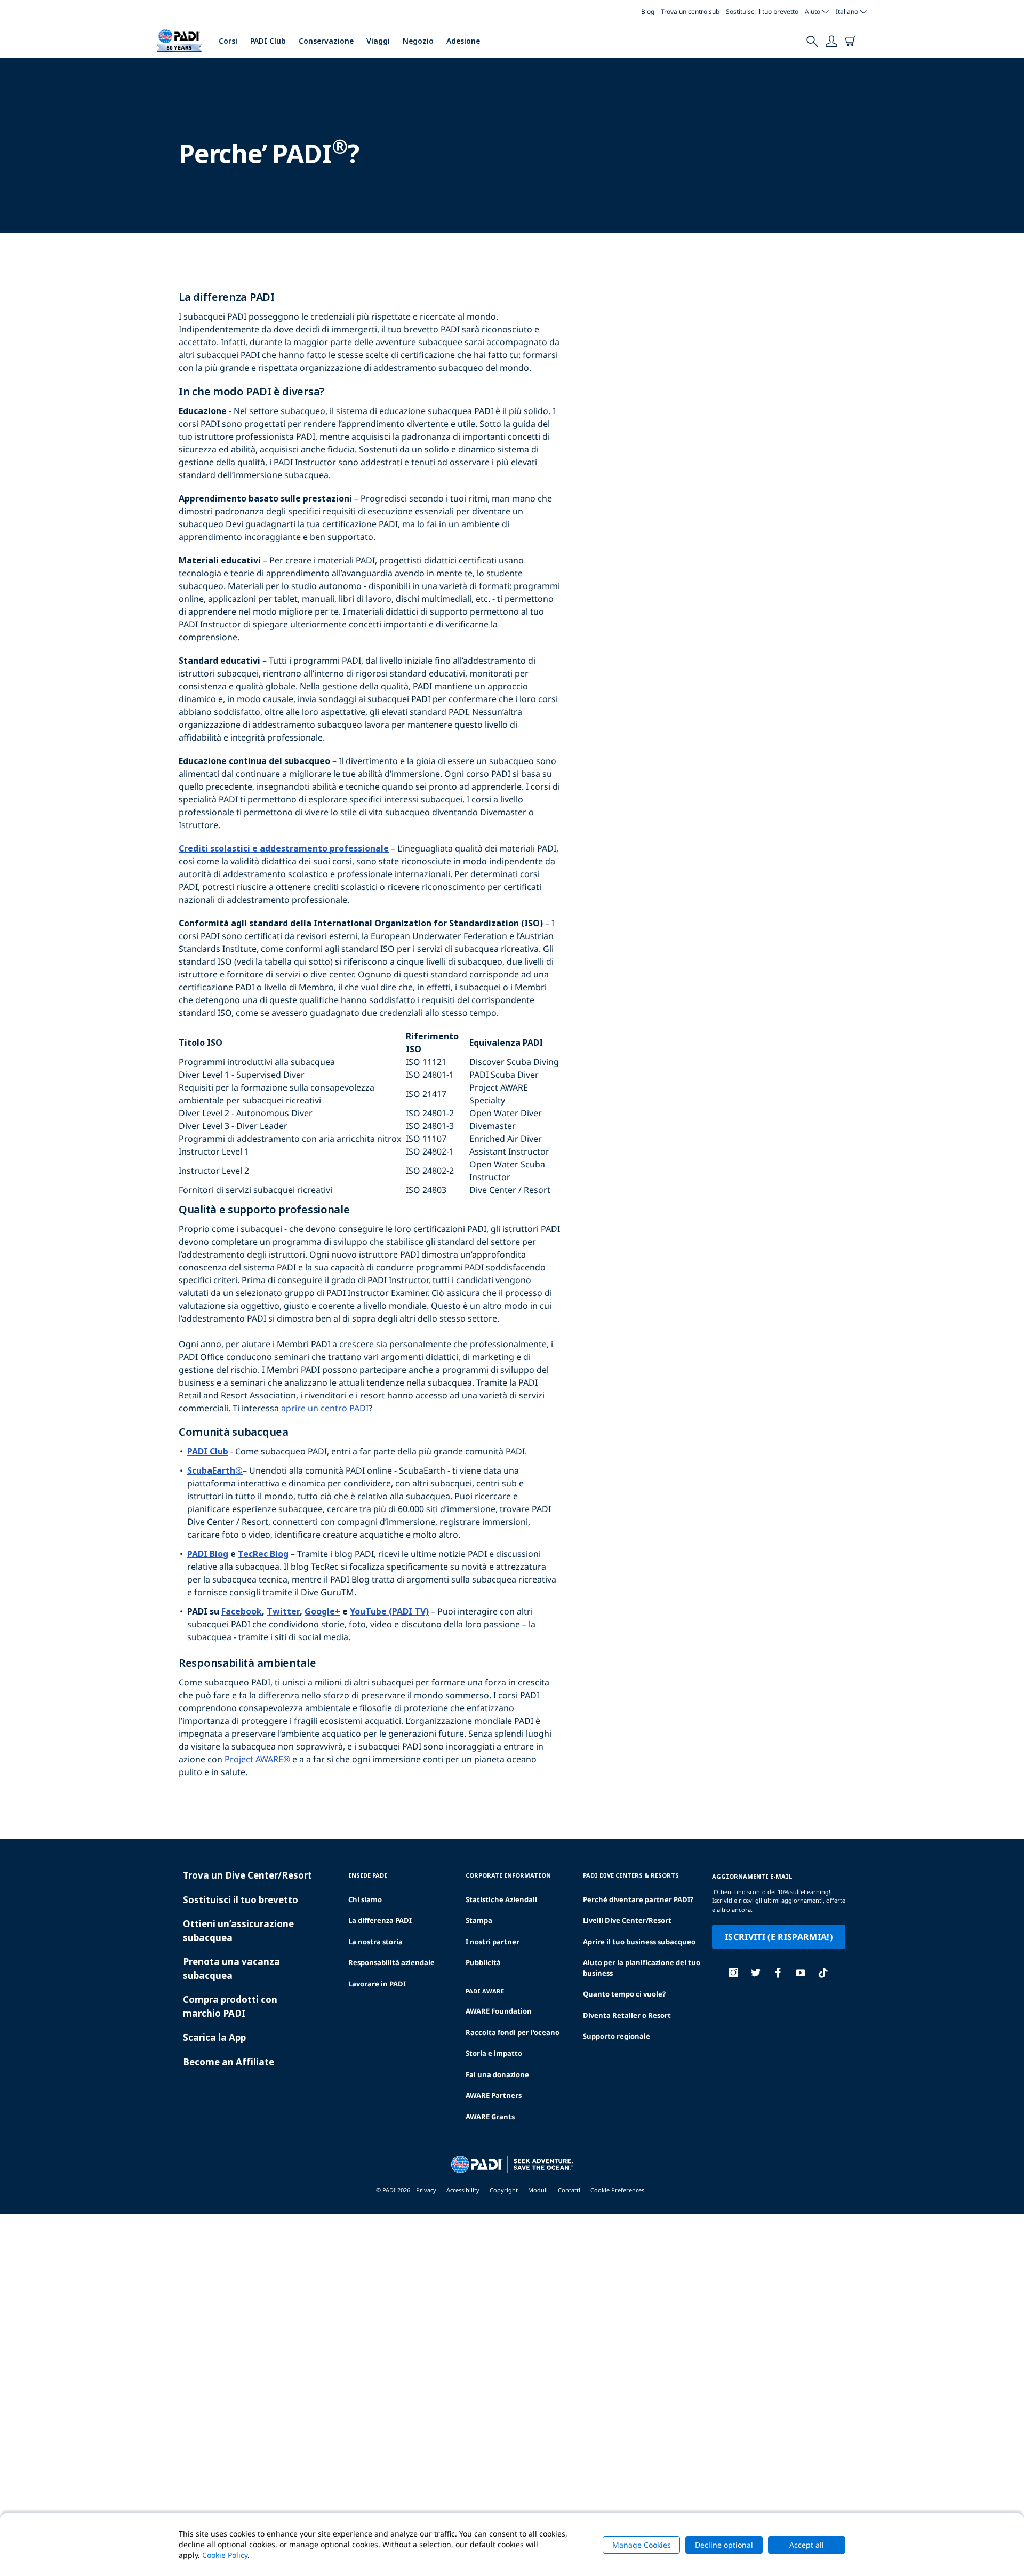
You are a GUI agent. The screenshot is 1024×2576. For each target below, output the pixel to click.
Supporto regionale (617, 2036)
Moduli (538, 2190)
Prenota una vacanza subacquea (231, 1969)
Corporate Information (508, 1875)
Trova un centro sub (690, 11)
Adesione (463, 41)
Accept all (807, 2545)
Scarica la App (214, 2037)
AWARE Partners (494, 2095)
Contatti (569, 2190)
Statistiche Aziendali (501, 1899)
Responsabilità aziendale (391, 1962)
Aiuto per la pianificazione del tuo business (642, 1968)
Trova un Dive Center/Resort (247, 1875)
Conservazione (326, 41)
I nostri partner (493, 1942)
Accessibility (463, 2190)
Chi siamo (365, 1899)
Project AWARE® (257, 1759)
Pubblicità (483, 1962)
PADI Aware (485, 1991)
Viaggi (378, 41)
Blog (648, 11)
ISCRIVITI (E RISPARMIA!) (779, 1937)
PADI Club (268, 41)
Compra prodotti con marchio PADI (230, 2006)
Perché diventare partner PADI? (638, 1899)
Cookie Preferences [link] (617, 2190)
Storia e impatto (494, 2053)
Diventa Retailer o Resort (627, 2015)
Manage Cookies (642, 2545)
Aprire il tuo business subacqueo (639, 1942)
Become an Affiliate (229, 2062)
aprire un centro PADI (325, 1408)
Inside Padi (368, 1875)
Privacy (426, 2190)
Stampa (479, 1920)
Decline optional (724, 2545)
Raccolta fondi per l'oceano (513, 2032)
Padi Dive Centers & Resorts (631, 1875)
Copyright (504, 2190)
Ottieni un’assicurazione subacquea (238, 1931)
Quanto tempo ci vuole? (624, 1994)
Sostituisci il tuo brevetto (762, 11)
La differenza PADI (380, 1920)
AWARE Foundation (499, 2011)
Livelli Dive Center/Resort (627, 1920)
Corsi (228, 41)
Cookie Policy (225, 2555)
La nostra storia (375, 1942)
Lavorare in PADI (377, 1984)
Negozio (418, 41)
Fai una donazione (497, 2074)
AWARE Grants (490, 2117)
